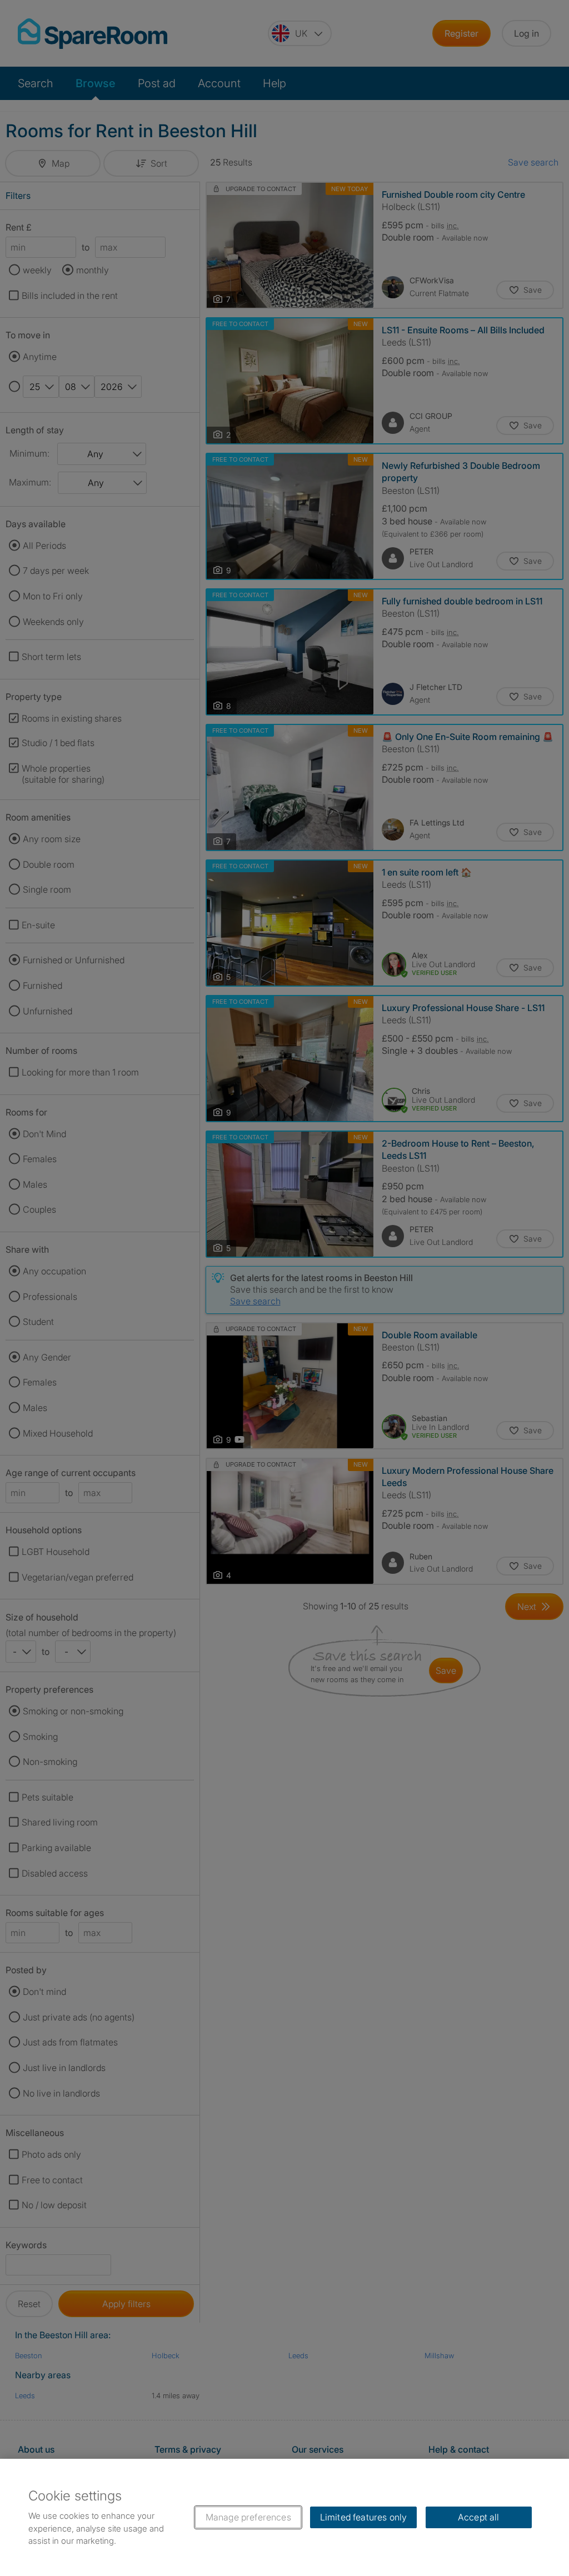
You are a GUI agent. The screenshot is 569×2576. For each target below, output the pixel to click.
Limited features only (363, 2517)
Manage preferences (248, 2517)
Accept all (479, 2517)
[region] (284, 2517)
